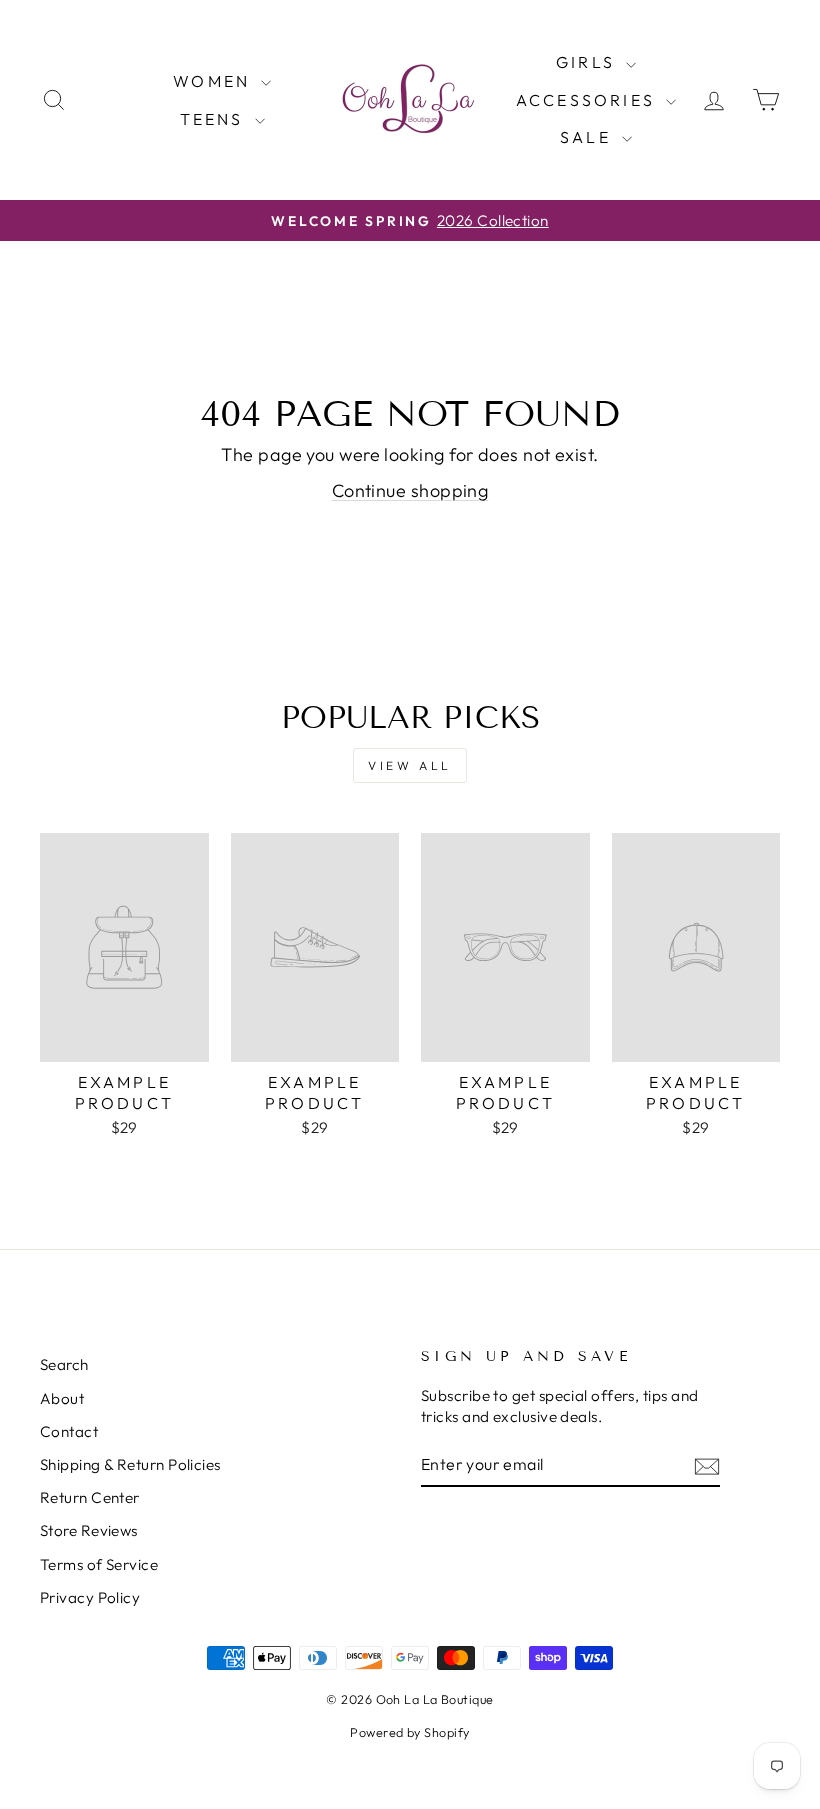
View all (410, 765)
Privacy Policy (90, 1597)
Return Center (90, 1497)
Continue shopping (410, 490)
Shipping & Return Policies (130, 1464)
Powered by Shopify (409, 1732)
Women (214, 81)
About (62, 1398)
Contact (69, 1431)
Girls (588, 62)
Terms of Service (99, 1564)
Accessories (588, 100)
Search (64, 1364)
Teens (215, 119)
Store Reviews (89, 1530)
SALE (588, 137)
